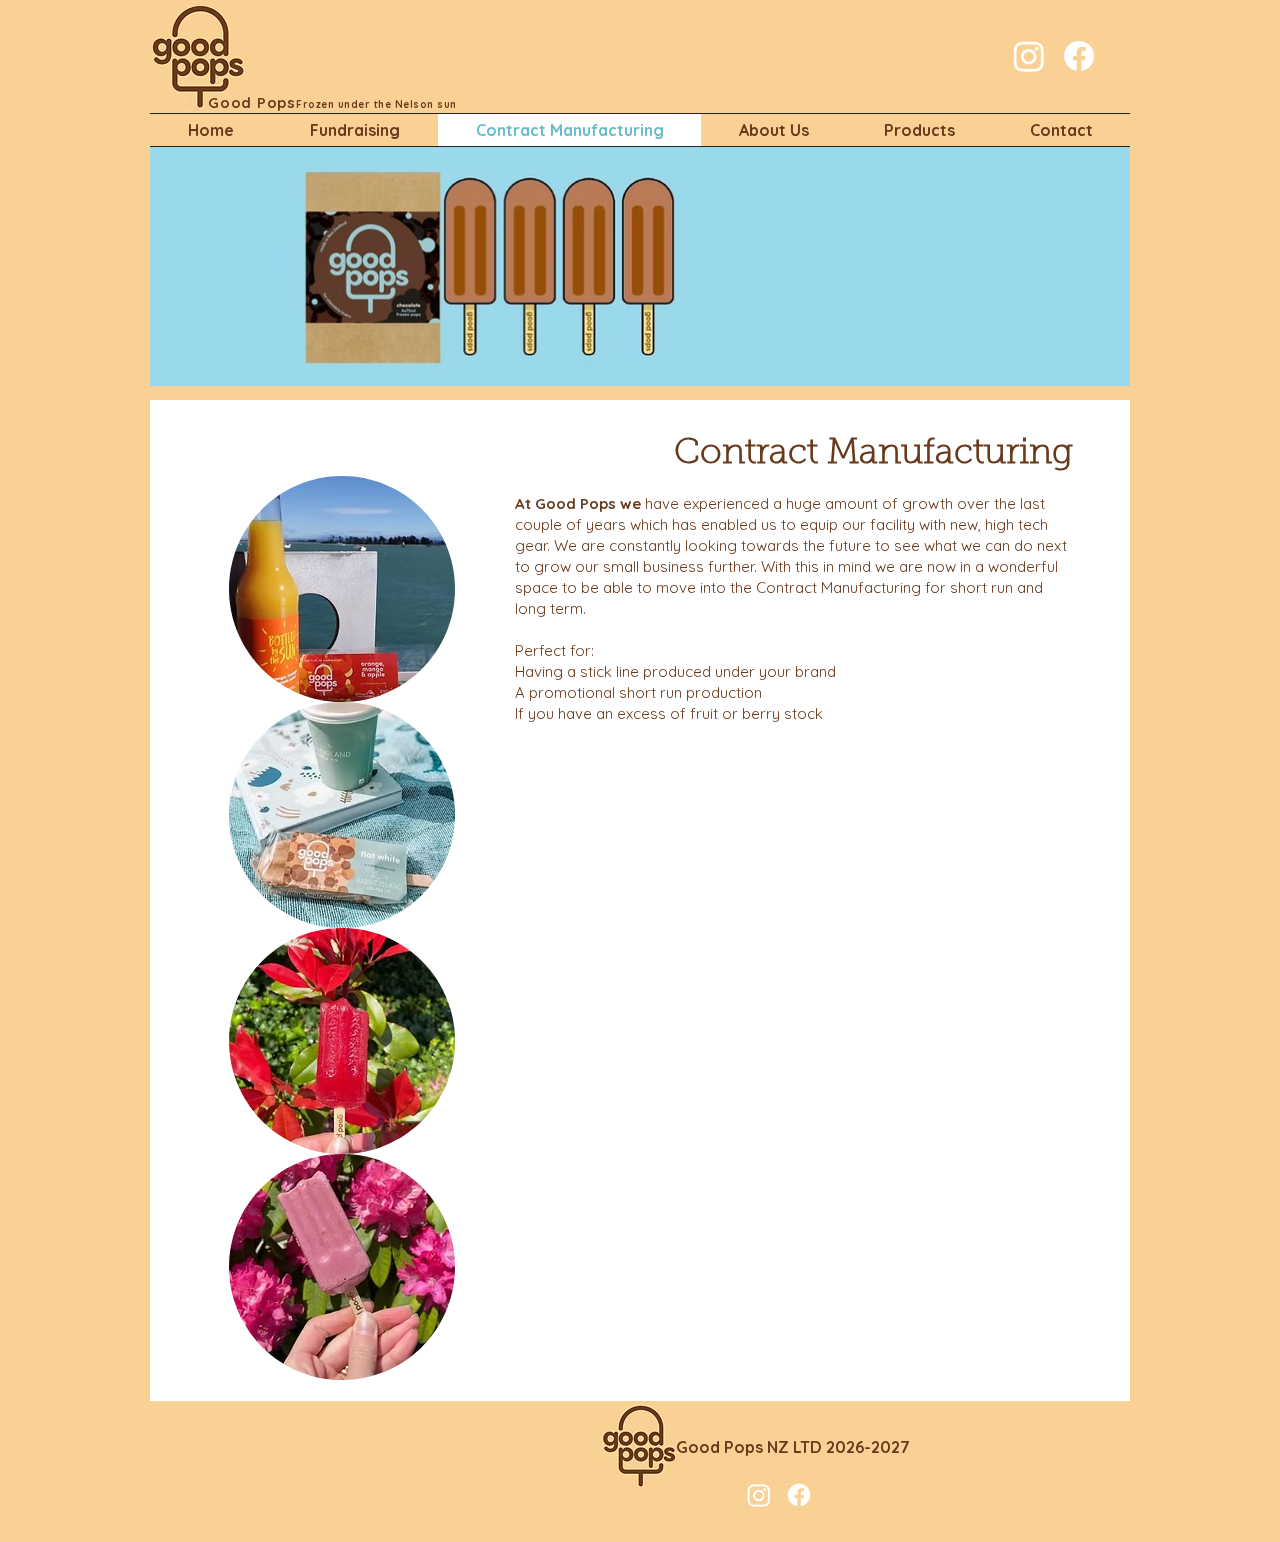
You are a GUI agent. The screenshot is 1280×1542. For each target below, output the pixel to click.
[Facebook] (1079, 56)
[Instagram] (1029, 56)
